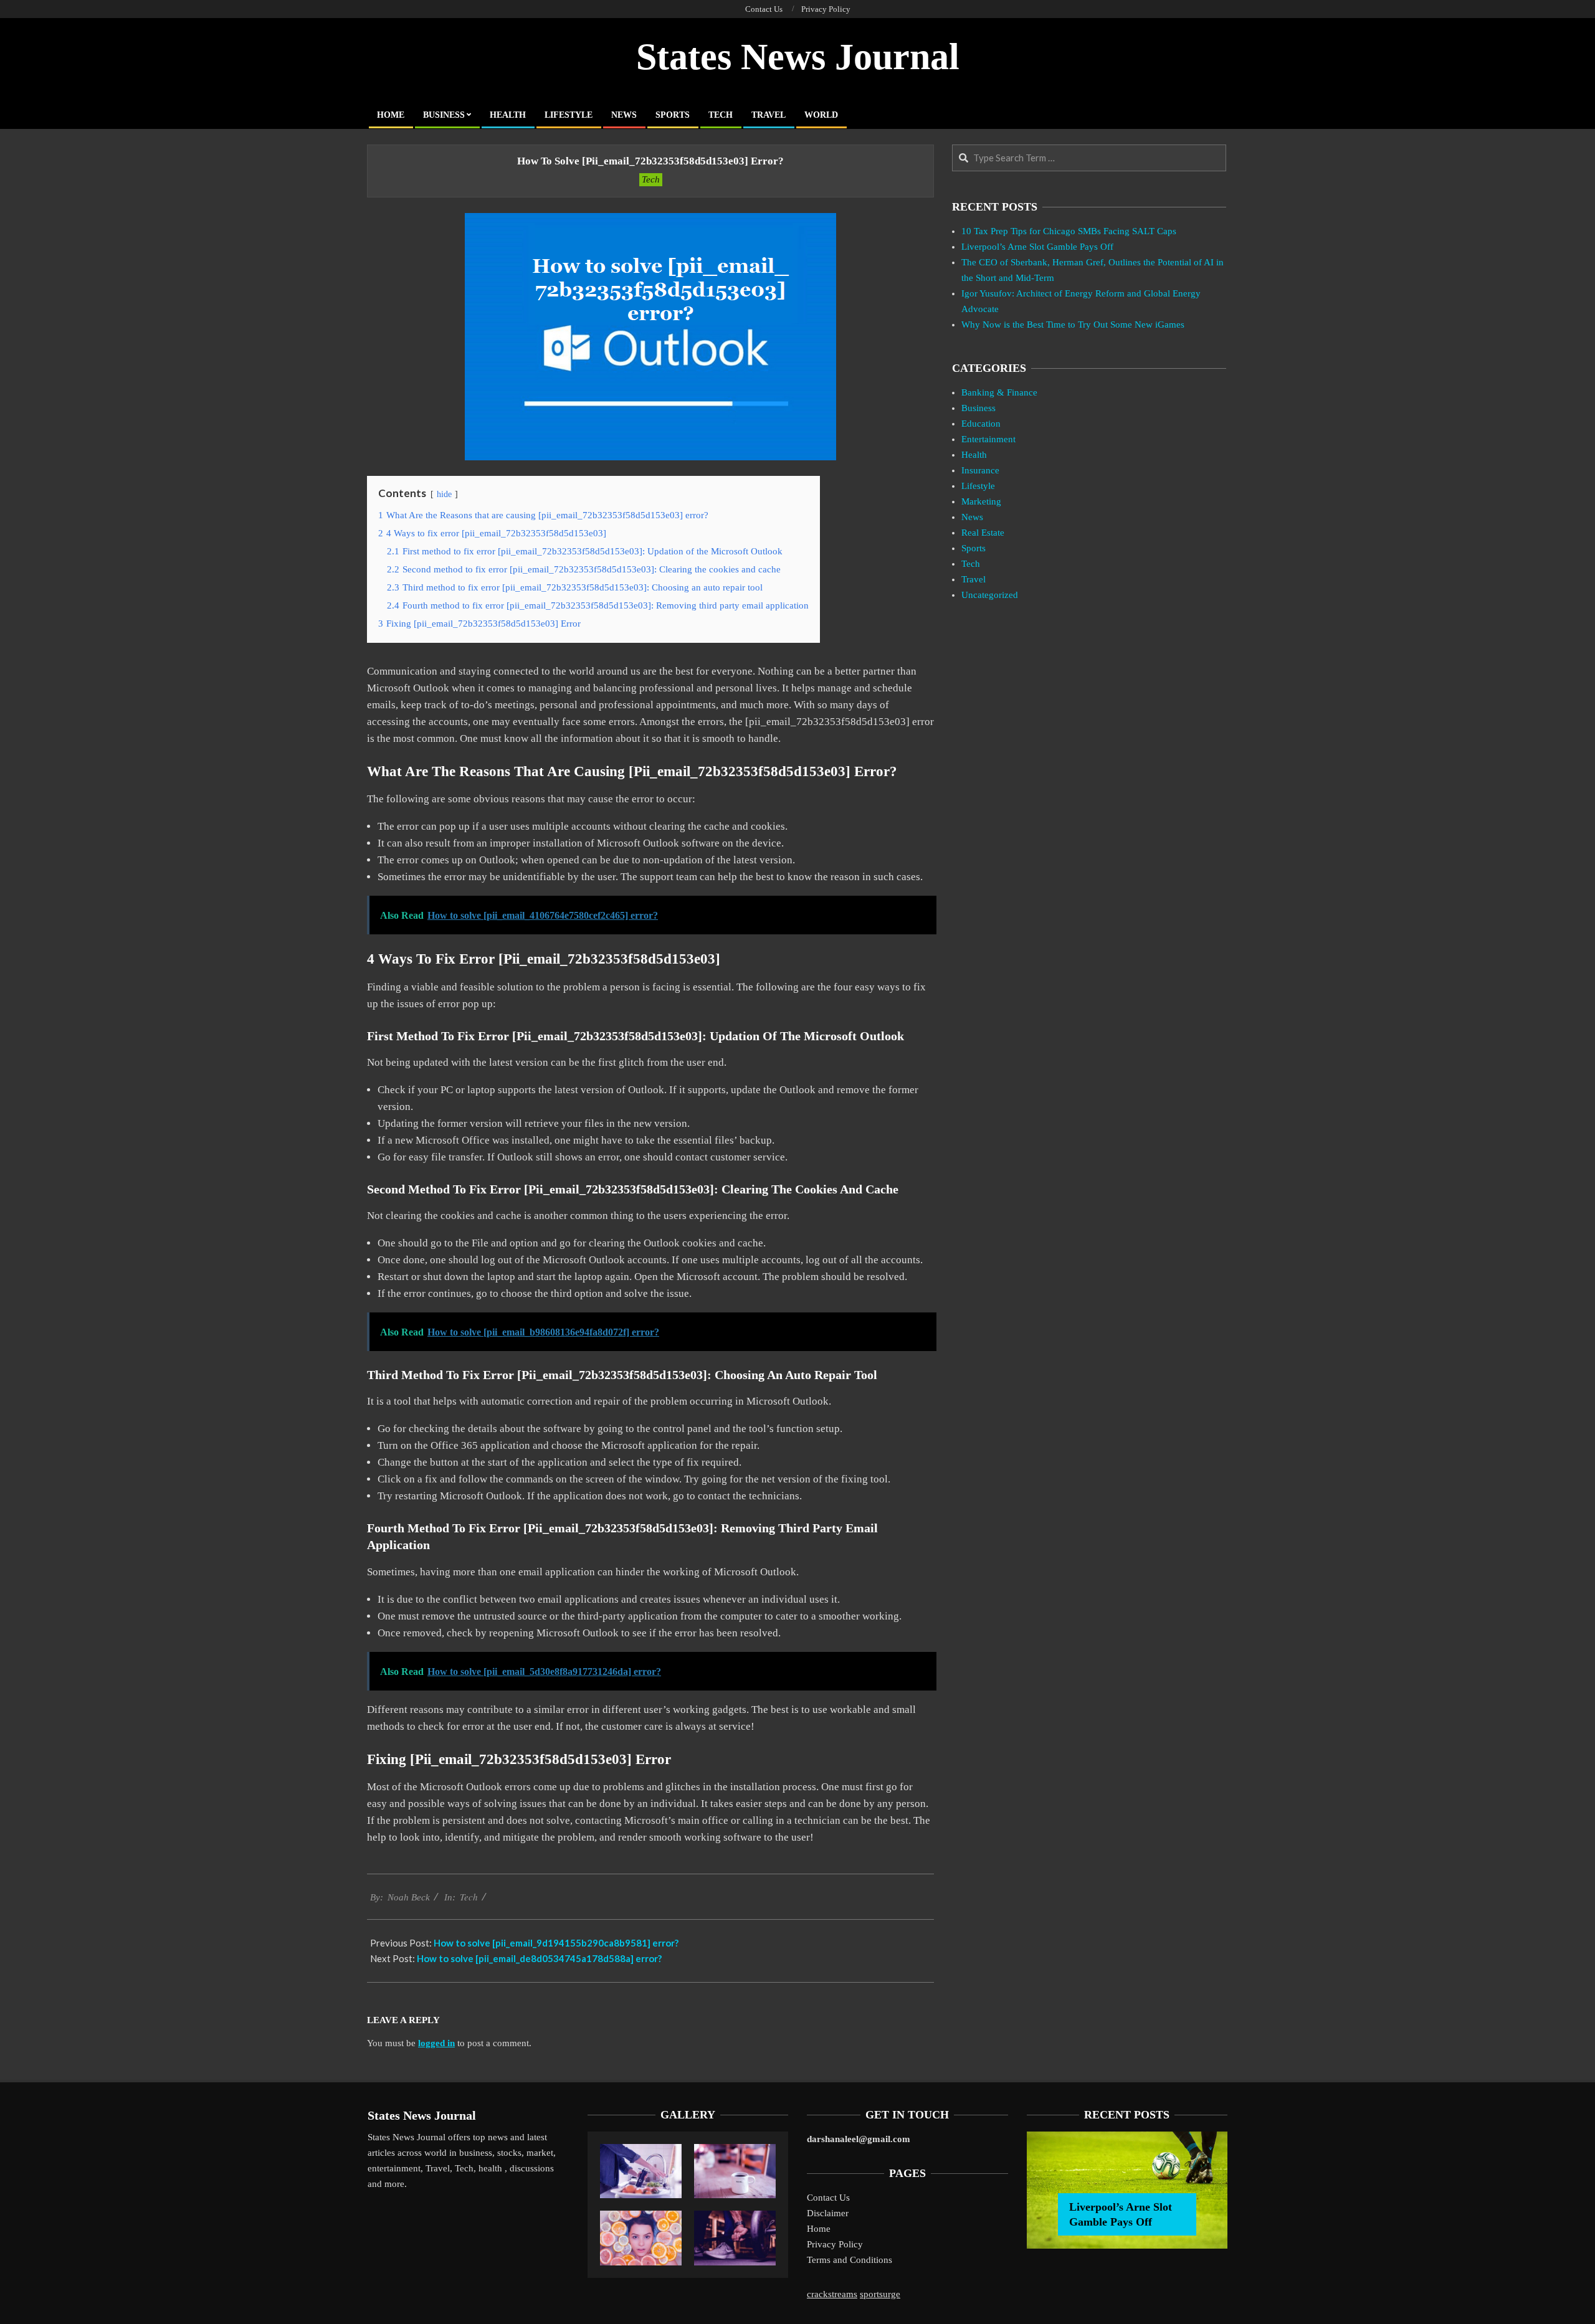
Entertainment (988, 439)
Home (819, 2229)
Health (974, 455)
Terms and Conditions (850, 2260)
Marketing (981, 501)
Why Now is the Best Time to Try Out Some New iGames (1073, 325)
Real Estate (983, 533)
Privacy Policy (835, 2244)
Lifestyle (978, 486)
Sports (974, 548)
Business (978, 408)
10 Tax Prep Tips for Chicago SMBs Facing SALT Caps (1069, 231)
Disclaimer (828, 2213)
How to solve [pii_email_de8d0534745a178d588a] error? (539, 1958)
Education (981, 424)
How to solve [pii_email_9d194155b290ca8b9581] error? (556, 1943)
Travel (974, 579)
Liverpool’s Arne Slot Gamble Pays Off (1037, 247)
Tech (651, 179)
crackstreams (832, 2294)
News (972, 517)
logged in (436, 2043)
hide (444, 494)
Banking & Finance (999, 392)
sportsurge (880, 2294)
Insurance (980, 470)
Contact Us (828, 2198)
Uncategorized (990, 595)
